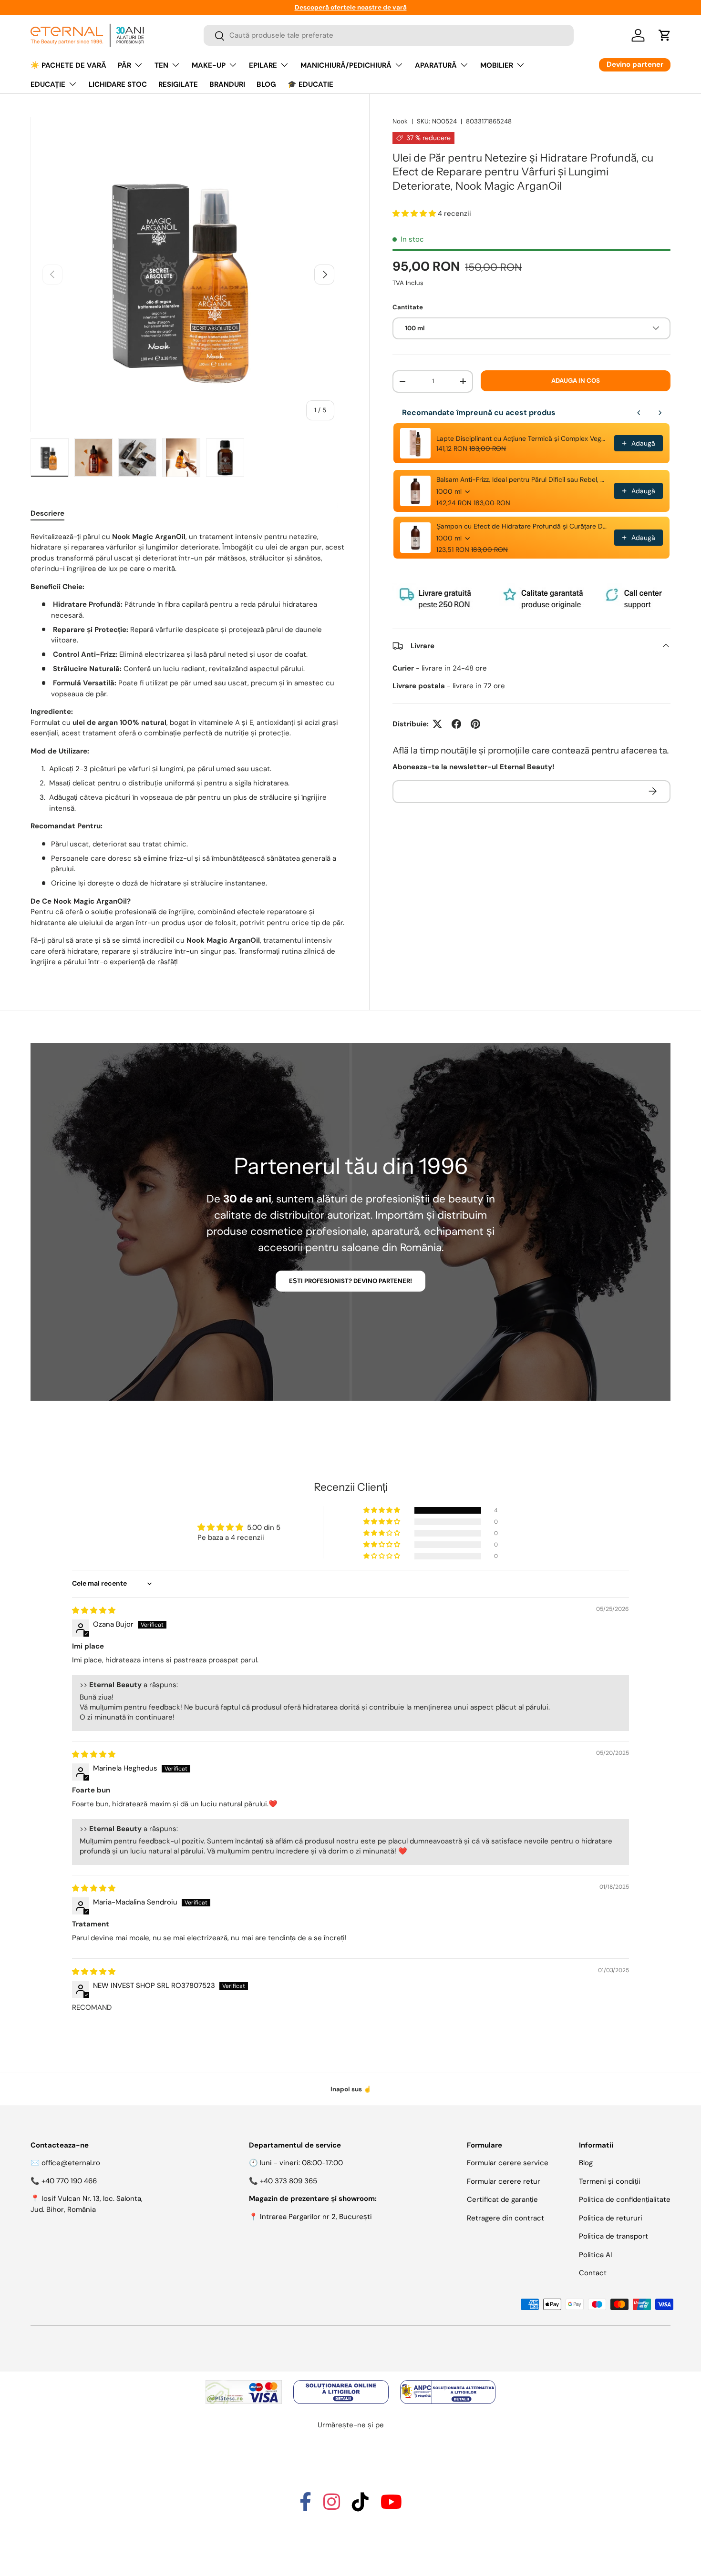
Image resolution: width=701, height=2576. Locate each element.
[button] (665, 35)
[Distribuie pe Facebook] (456, 724)
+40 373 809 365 (289, 2181)
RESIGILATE (178, 84)
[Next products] (660, 413)
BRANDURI (227, 84)
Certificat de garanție (502, 2199)
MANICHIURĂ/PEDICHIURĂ (346, 65)
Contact (593, 2273)
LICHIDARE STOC (118, 84)
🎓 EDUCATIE (310, 84)
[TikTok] (360, 2506)
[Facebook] (305, 2506)
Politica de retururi (611, 2218)
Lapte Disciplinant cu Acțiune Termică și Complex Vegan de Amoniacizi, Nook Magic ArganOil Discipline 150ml (522, 438)
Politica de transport (613, 2236)
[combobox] (389, 36)
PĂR (124, 65)
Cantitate (408, 307)
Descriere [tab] (47, 513)
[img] (94, 1610)
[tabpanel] (188, 749)
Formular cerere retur (504, 2181)
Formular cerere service (508, 2163)
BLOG (266, 84)
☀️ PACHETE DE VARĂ (68, 65)
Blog (586, 2163)
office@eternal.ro (71, 2163)
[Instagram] (332, 2506)
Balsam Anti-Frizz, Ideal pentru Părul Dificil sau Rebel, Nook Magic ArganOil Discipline (522, 479)
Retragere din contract (505, 2218)
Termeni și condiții (610, 2181)
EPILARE (263, 65)
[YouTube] (391, 2506)
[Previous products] (639, 413)
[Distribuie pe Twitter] (437, 724)
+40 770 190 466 (69, 2181)
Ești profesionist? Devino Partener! (350, 1281)
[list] (188, 275)
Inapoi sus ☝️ (351, 2089)
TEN (161, 65)
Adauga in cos (576, 380)
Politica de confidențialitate (625, 2199)
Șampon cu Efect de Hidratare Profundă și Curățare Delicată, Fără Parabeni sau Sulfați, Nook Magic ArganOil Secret (522, 526)
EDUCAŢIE (48, 84)
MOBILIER (497, 65)
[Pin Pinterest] (475, 724)
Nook (400, 121)
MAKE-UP (209, 65)
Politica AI (596, 2255)
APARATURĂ (436, 65)
